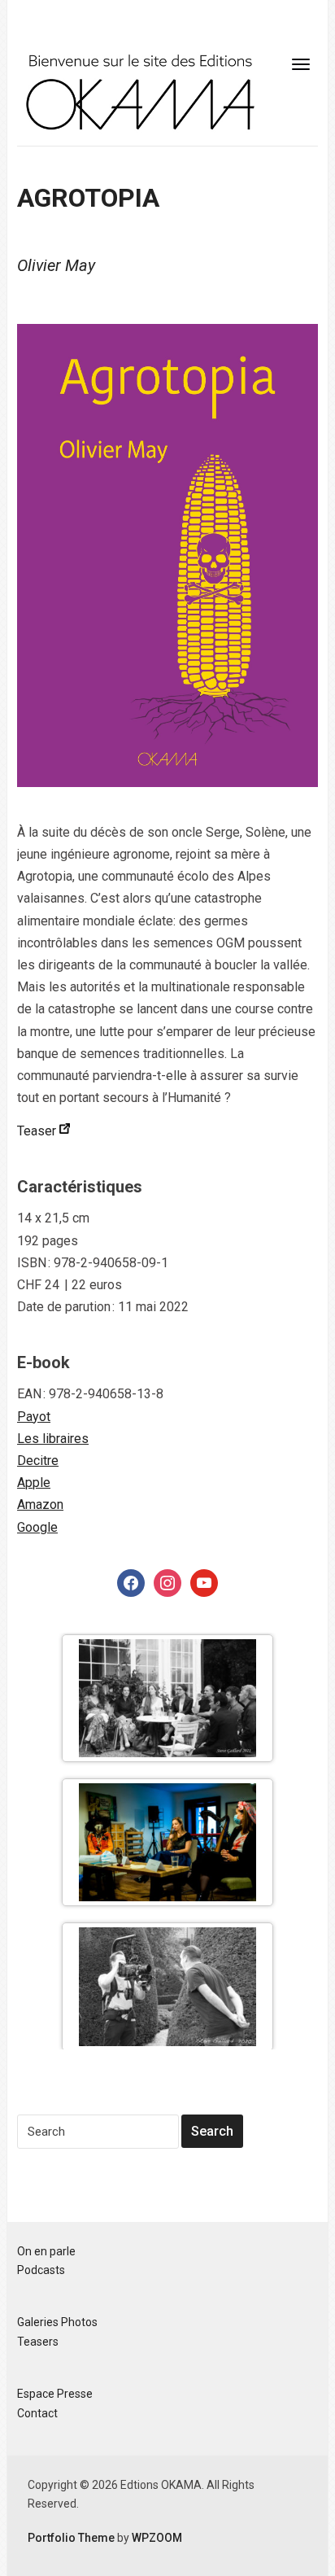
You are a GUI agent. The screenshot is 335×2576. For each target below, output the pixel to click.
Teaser (38, 1131)
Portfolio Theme (71, 2538)
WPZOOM (157, 2538)
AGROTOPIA (88, 198)
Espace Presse (55, 2394)
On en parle (46, 2251)
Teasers (38, 2342)
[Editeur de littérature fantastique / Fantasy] (139, 90)
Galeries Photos (57, 2322)
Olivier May (56, 265)
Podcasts (41, 2270)
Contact (37, 2413)
